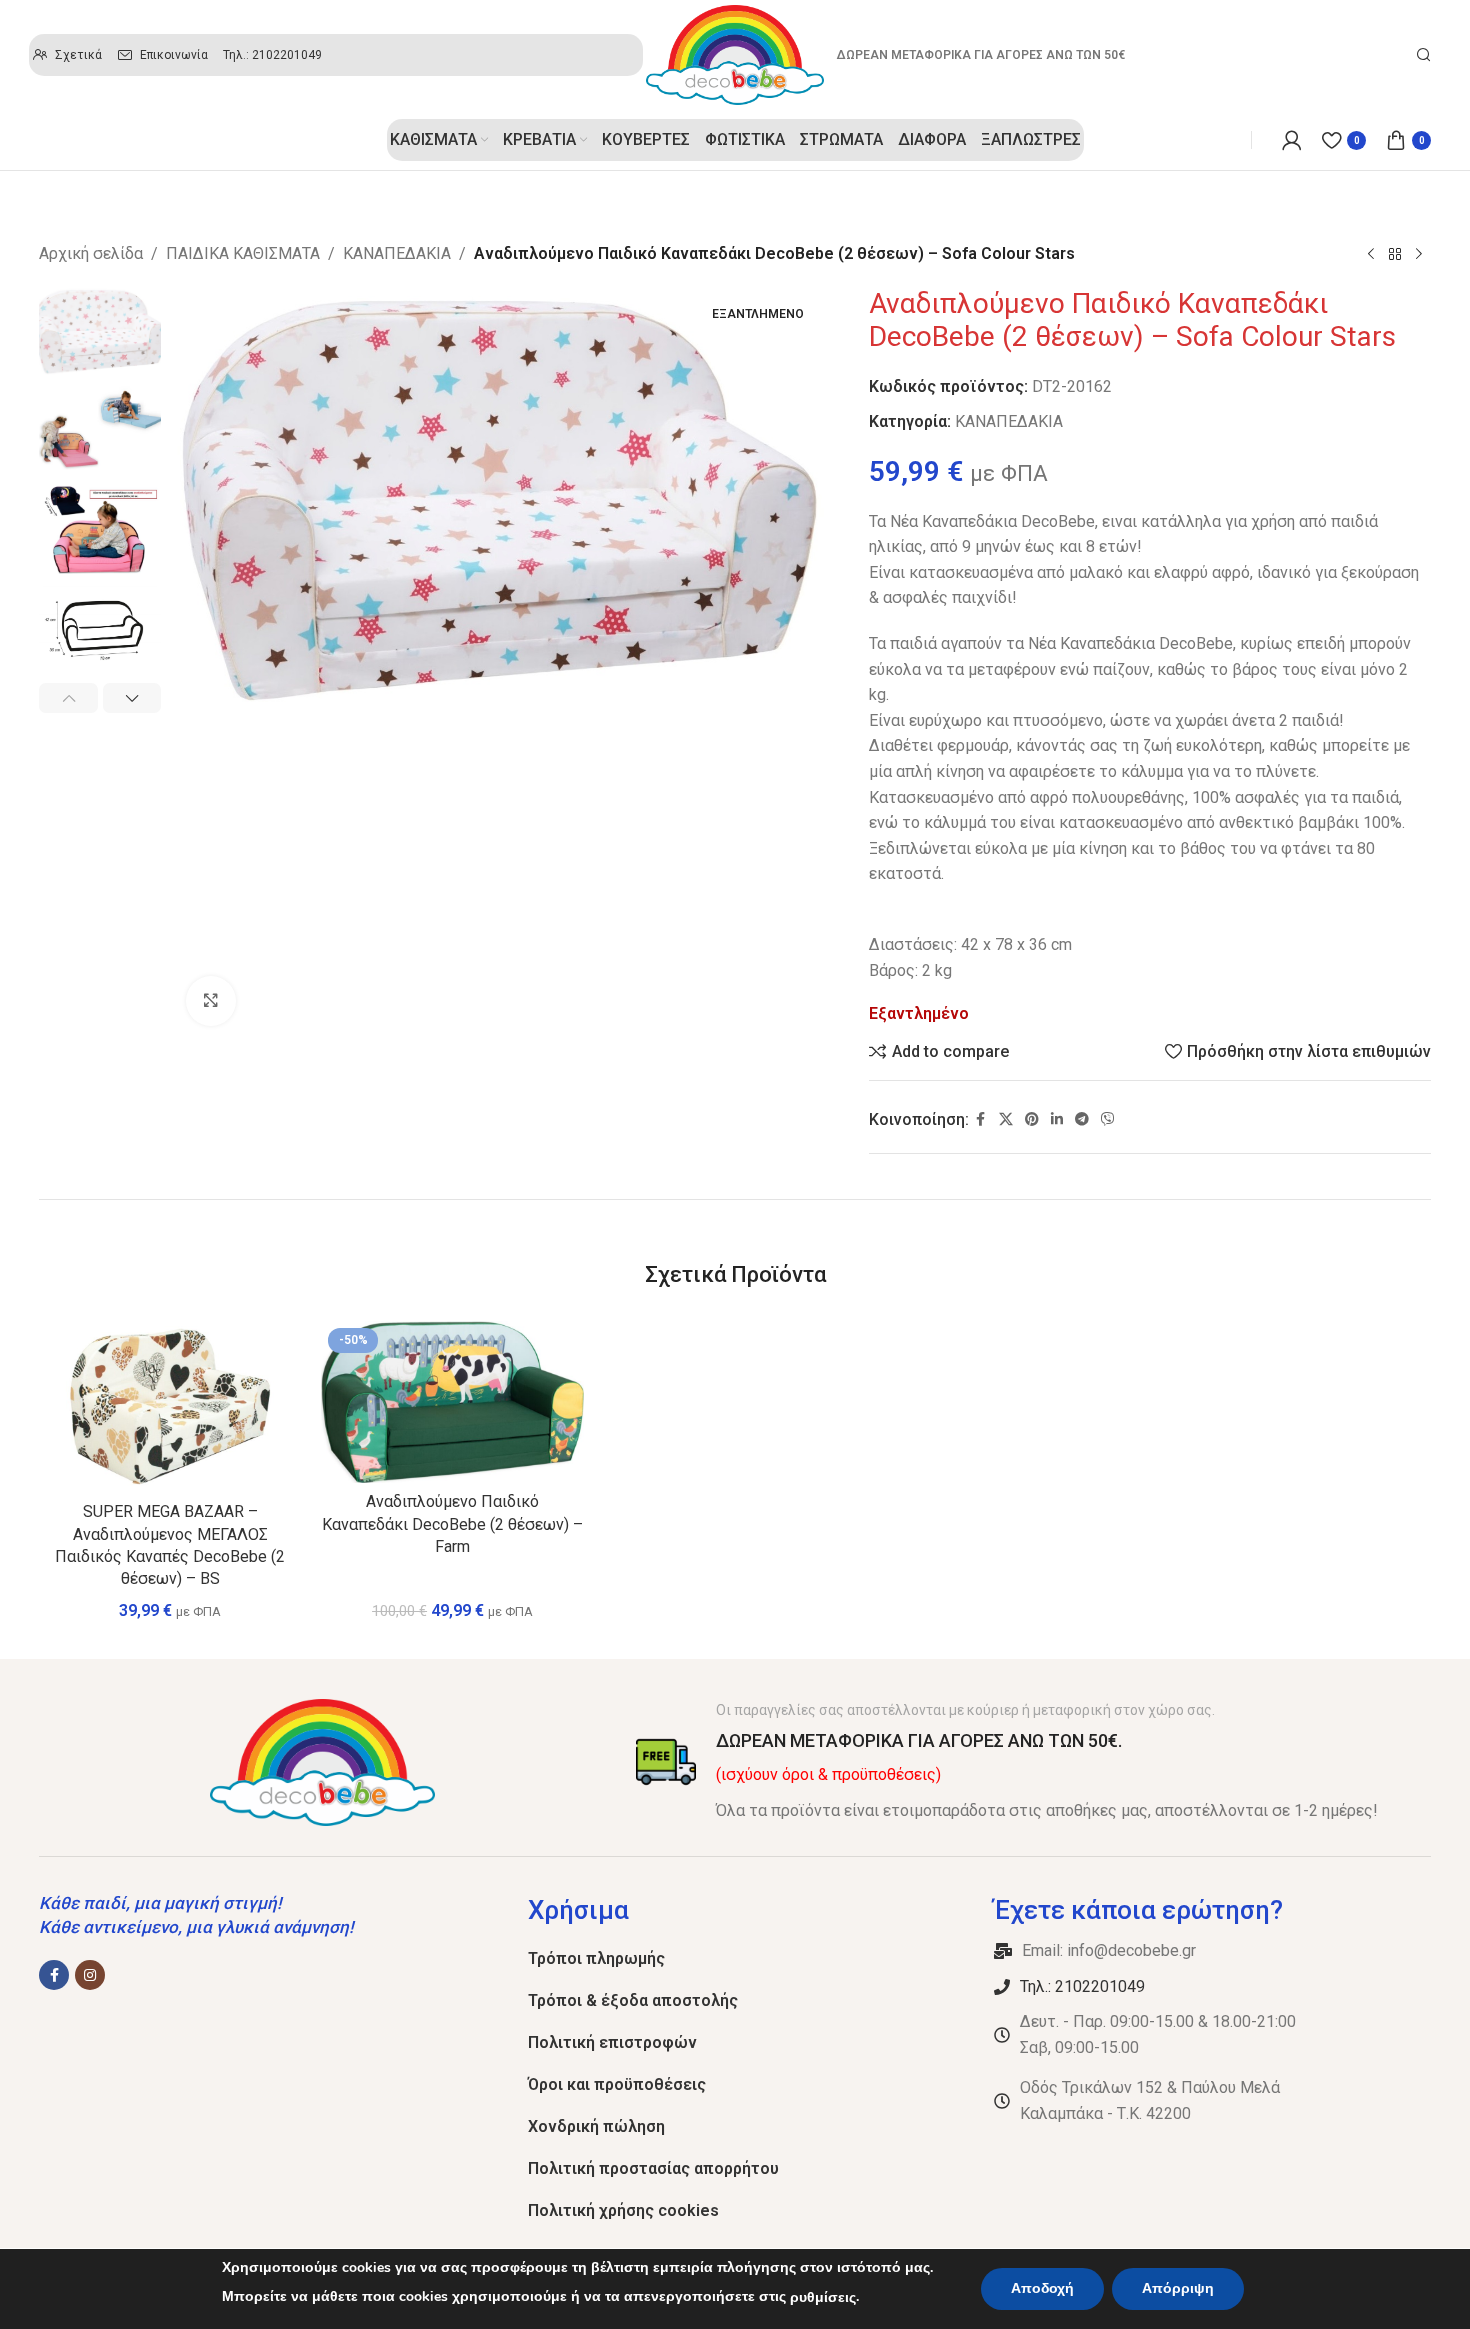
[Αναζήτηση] (1424, 55)
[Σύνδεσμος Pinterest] (1032, 1119)
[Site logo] (735, 53)
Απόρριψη (1178, 2288)
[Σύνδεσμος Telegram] (1082, 1119)
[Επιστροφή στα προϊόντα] (1395, 255)
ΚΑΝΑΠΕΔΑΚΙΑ (397, 253)
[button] (68, 698)
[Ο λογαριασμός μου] (1292, 140)
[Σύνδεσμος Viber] (1108, 1119)
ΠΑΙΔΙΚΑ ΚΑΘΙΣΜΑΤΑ (243, 253)
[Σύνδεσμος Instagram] (90, 1975)
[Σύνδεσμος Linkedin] (1057, 1119)
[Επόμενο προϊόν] (1419, 255)
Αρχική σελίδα (91, 253)
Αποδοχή (1042, 2288)
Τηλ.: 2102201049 (1082, 1986)
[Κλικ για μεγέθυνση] (211, 1001)
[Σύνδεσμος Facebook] (981, 1119)
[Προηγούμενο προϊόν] (1371, 255)
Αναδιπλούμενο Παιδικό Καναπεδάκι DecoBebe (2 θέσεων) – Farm (452, 1524)
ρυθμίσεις (823, 2297)
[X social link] (1006, 1119)
